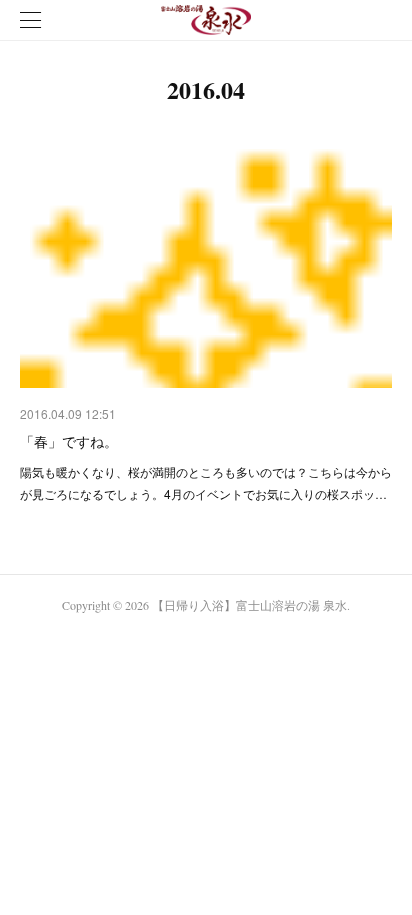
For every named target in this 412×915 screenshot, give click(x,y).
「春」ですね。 (69, 441)
